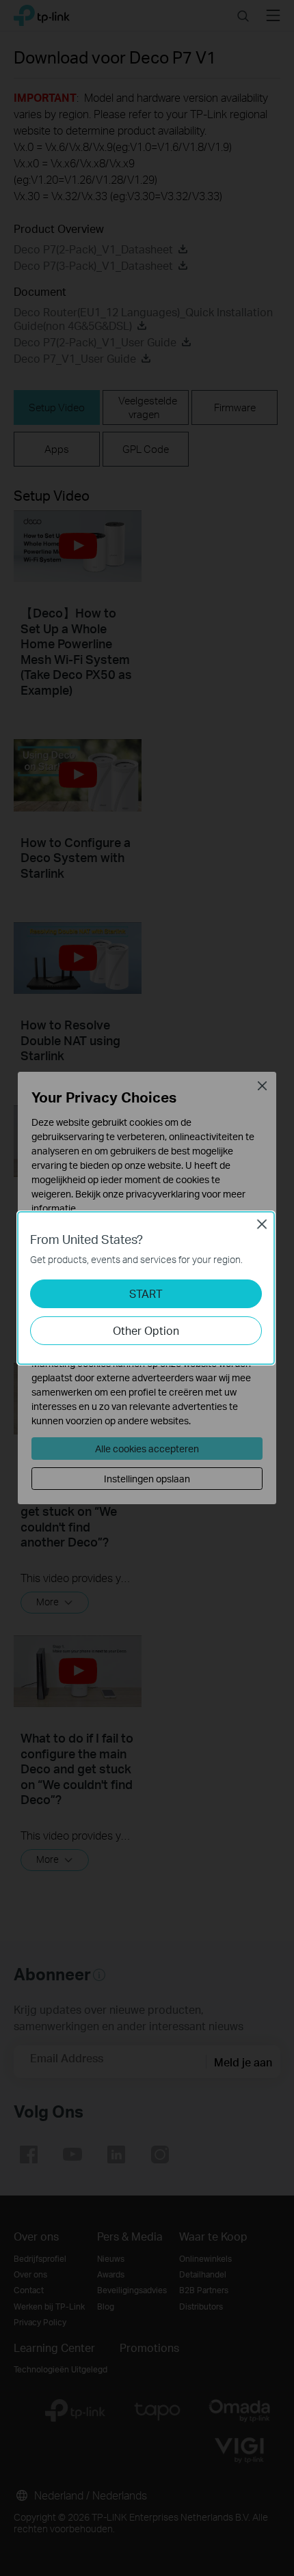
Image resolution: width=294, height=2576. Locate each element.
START (146, 1293)
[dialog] (147, 1288)
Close (262, 1224)
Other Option (146, 1330)
